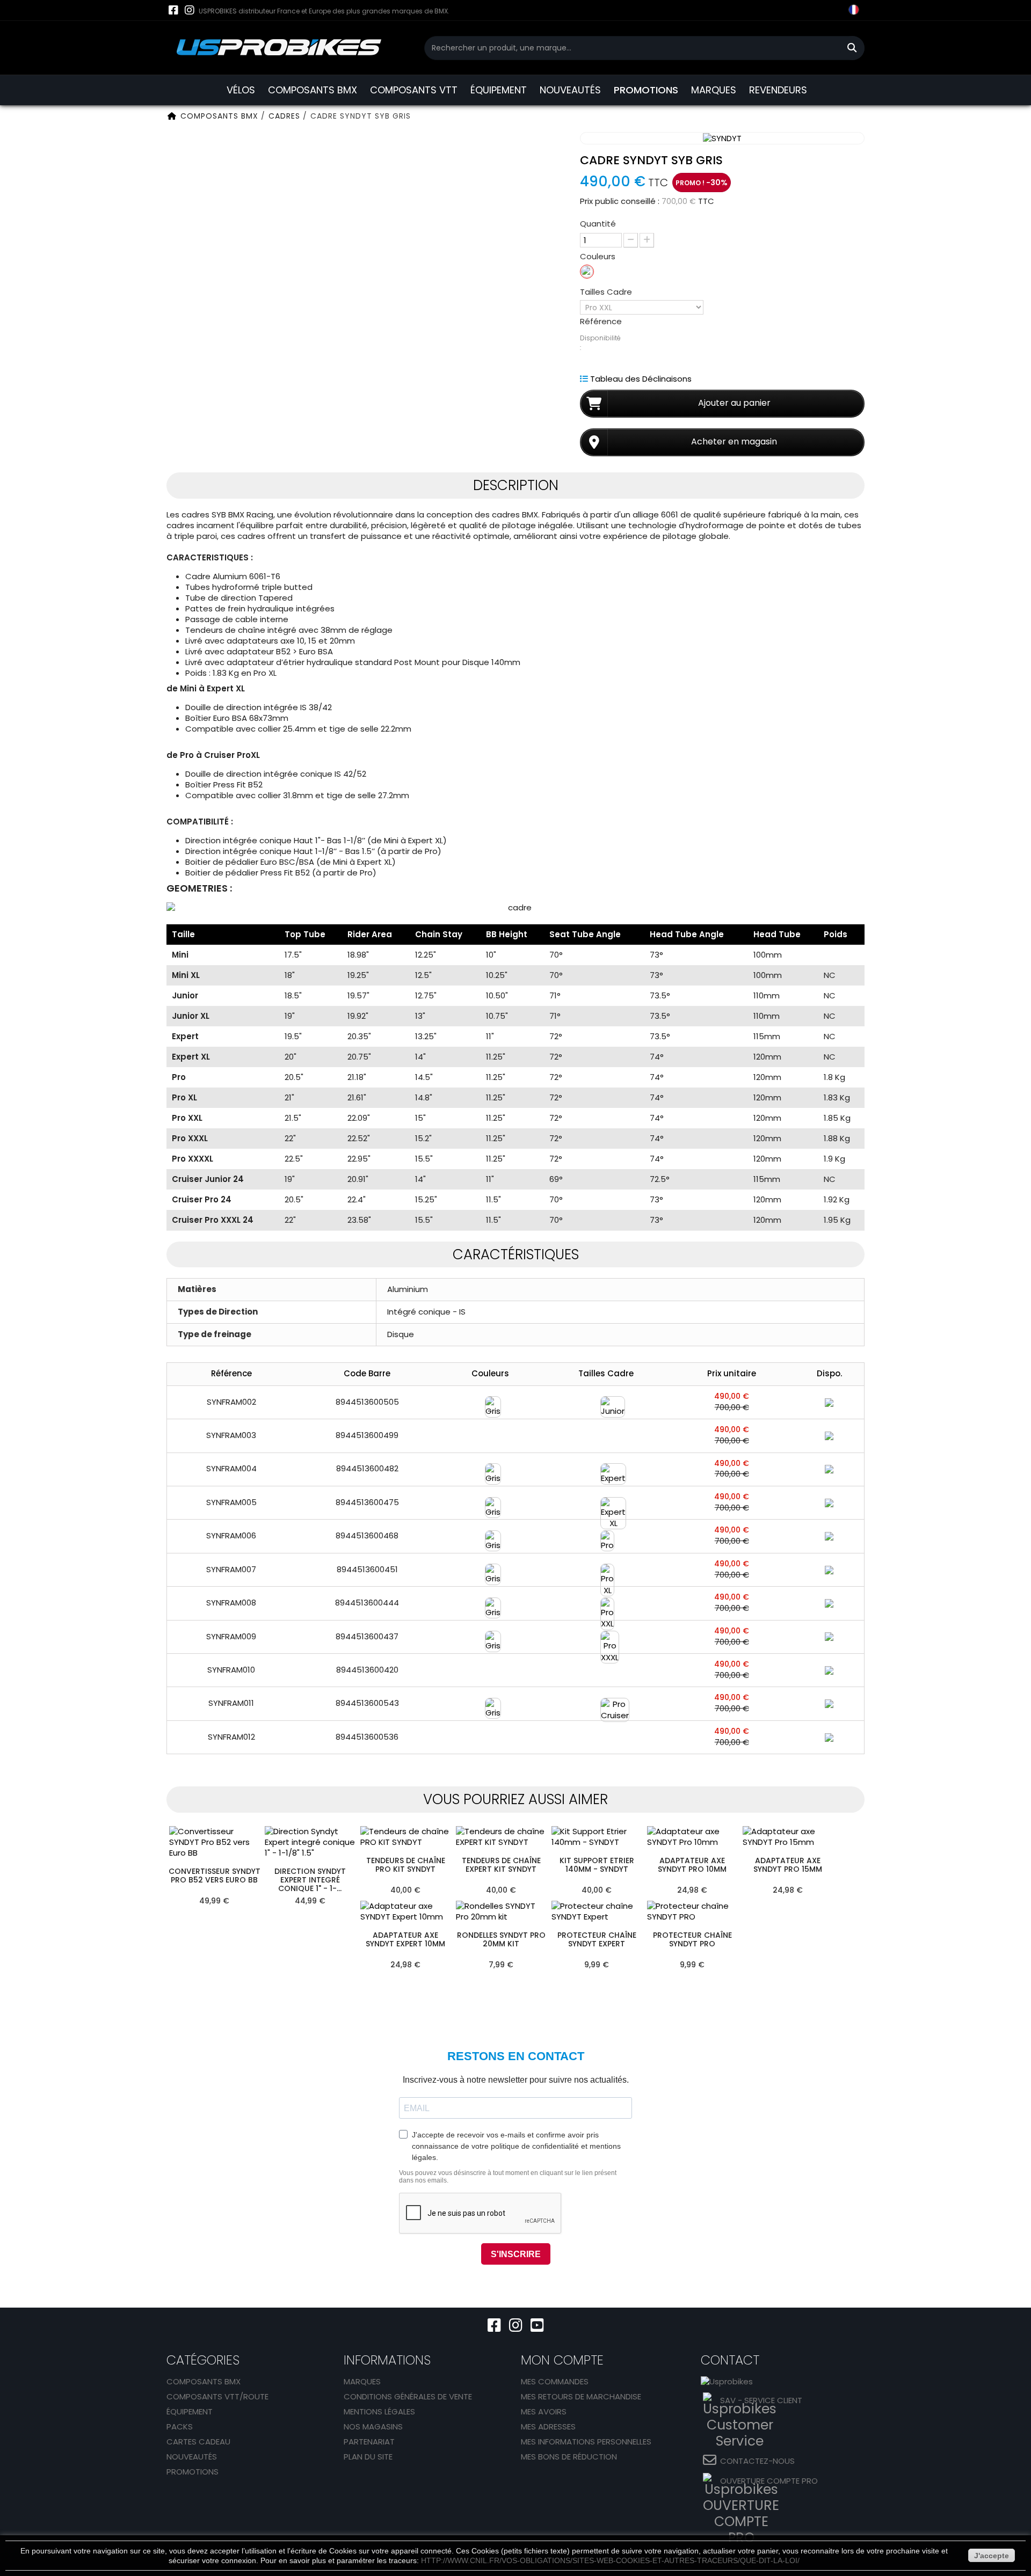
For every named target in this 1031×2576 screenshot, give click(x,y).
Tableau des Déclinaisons (641, 379)
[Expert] (606, 1469)
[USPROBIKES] (279, 48)
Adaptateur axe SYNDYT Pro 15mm (788, 1865)
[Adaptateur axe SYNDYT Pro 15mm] (788, 1837)
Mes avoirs (544, 2411)
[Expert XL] (606, 1502)
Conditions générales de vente (408, 2396)
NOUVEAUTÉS (570, 90)
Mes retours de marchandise (581, 2396)
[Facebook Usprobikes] (173, 10)
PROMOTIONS (646, 90)
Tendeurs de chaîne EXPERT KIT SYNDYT (501, 1865)
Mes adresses (548, 2427)
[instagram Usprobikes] (189, 10)
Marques (362, 2381)
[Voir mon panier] (832, 11)
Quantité (598, 224)
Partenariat (369, 2442)
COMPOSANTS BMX (313, 90)
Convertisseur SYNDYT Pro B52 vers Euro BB (215, 1876)
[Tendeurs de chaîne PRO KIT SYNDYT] (405, 1837)
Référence (601, 322)
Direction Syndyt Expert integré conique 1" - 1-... (310, 1880)
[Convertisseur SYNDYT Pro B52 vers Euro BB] (214, 1842)
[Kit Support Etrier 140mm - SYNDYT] (597, 1837)
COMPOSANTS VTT (414, 90)
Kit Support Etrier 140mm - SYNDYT (597, 1865)
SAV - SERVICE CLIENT (761, 2400)
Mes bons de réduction (569, 2457)
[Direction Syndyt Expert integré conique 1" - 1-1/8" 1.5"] (310, 1842)
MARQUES (714, 90)
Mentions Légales (379, 2411)
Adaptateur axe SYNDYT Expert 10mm (405, 1940)
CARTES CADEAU (198, 2442)
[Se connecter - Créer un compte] (811, 19)
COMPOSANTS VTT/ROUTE (217, 2396)
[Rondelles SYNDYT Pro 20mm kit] (501, 1911)
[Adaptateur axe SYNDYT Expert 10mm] (405, 1911)
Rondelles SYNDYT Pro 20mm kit (501, 1940)
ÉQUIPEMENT (499, 90)
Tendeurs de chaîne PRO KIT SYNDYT (406, 1865)
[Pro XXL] (606, 1603)
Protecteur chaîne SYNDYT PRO (692, 1940)
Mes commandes (555, 2381)
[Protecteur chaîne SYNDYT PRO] (692, 1911)
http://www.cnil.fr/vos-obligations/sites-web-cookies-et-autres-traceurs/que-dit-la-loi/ (610, 2560)
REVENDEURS (778, 90)
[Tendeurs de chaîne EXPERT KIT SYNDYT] (501, 1837)
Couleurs (599, 257)
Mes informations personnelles (586, 2442)
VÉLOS (241, 90)
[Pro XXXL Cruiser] (606, 1736)
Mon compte (562, 2360)
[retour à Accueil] (172, 116)
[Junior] (606, 1402)
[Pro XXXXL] (606, 1670)
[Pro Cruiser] (606, 1703)
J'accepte (992, 2556)
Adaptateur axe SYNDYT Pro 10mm (692, 1865)
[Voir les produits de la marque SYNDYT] (722, 138)
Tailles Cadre (607, 292)
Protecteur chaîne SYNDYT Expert (597, 1940)
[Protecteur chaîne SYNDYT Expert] (597, 1911)
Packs (180, 2427)
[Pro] (606, 1536)
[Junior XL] (606, 1435)
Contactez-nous (757, 2461)
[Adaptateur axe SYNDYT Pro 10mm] (692, 1837)
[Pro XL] (606, 1569)
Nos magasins (373, 2427)
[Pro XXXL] (606, 1636)
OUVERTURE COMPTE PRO (769, 2481)
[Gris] (587, 272)
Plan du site (368, 2457)
